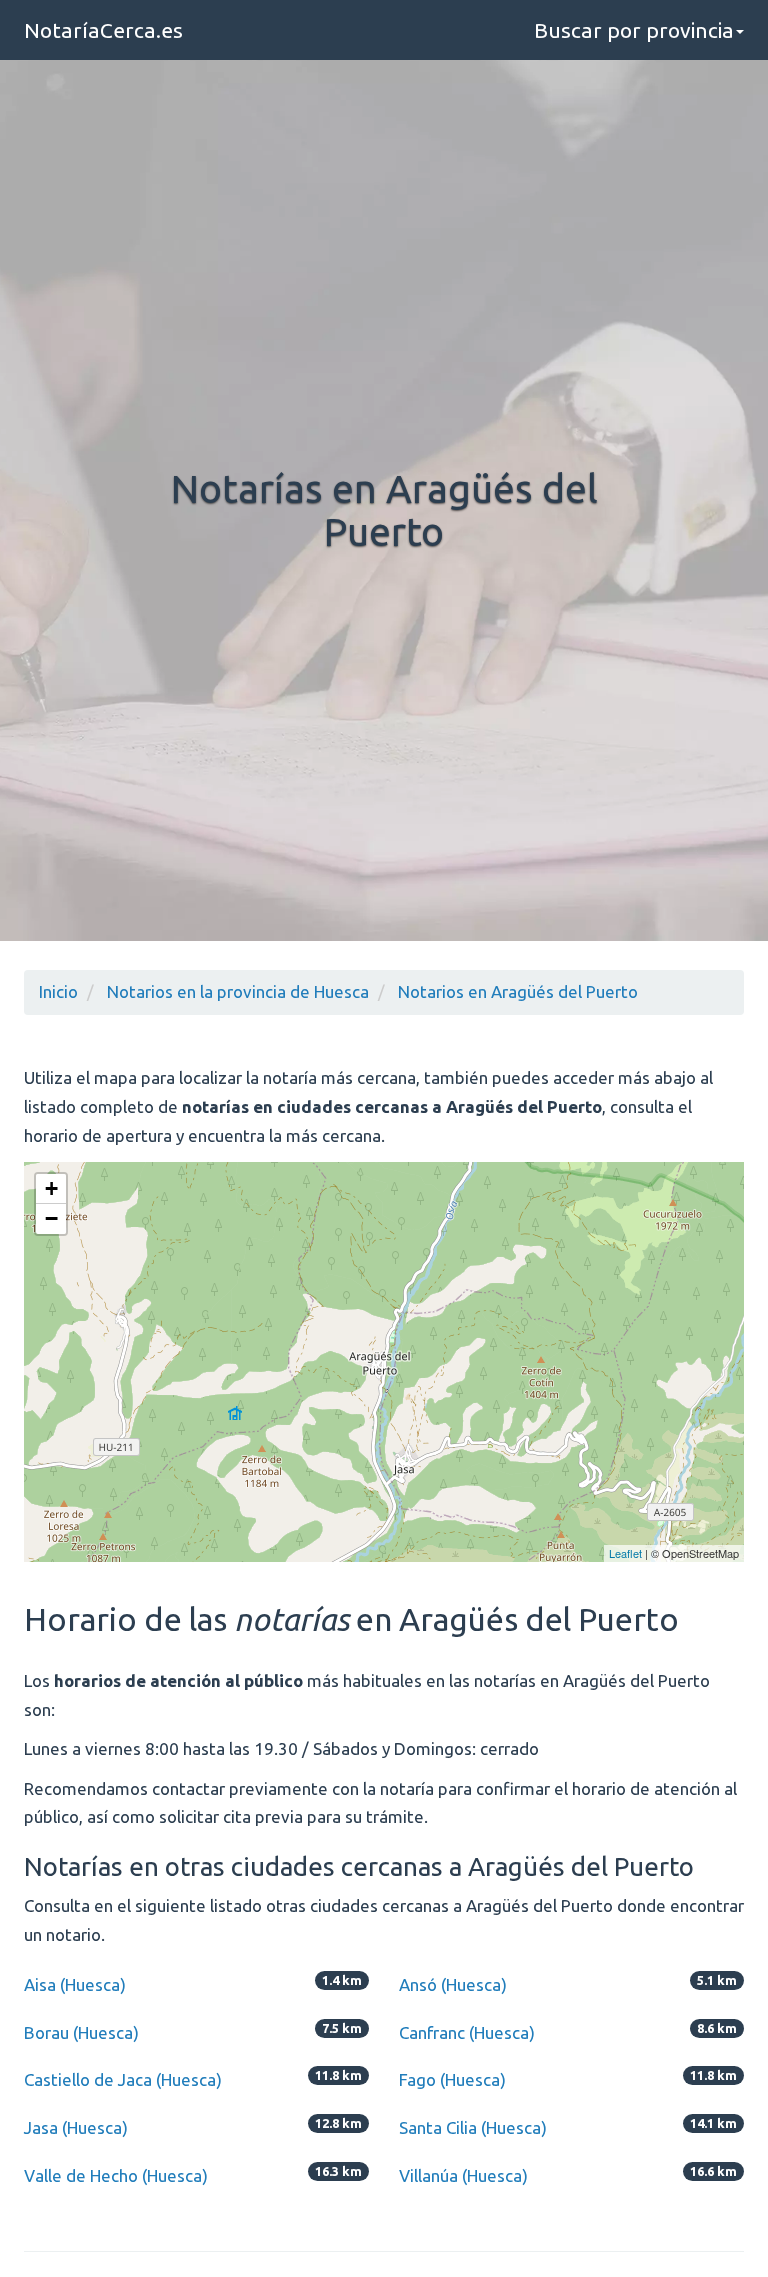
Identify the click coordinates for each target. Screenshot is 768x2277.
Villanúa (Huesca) (463, 2175)
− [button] (51, 1218)
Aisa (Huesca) (75, 1984)
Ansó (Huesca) (453, 1984)
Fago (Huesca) (452, 2079)
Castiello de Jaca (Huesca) (123, 2079)
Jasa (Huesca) (76, 2127)
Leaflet (625, 1553)
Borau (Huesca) (81, 2032)
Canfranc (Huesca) (467, 2032)
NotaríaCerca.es (103, 30)
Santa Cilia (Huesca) (473, 2127)
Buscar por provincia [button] (634, 30)
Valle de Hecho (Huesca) (116, 2175)
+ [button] (51, 1188)
